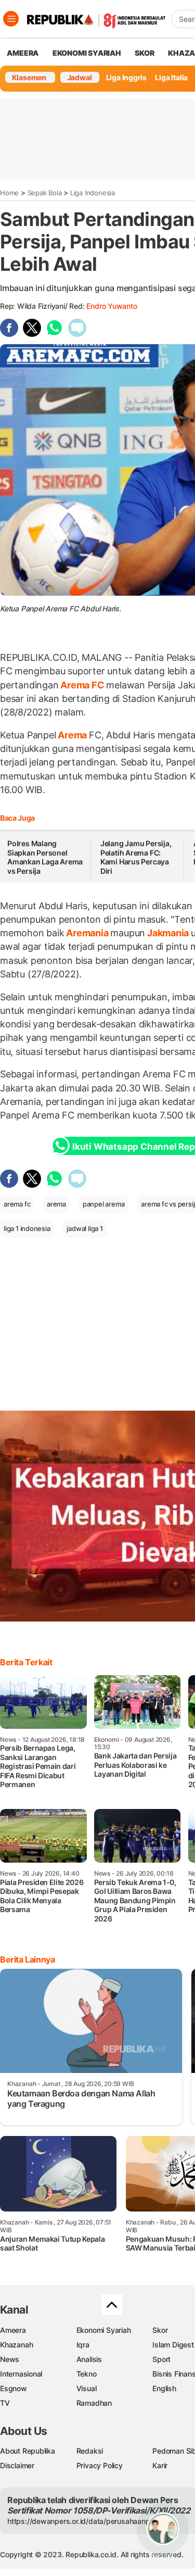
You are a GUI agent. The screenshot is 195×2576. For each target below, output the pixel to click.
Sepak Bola (45, 193)
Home (9, 193)
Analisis (89, 2359)
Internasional (21, 2374)
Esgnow (14, 2388)
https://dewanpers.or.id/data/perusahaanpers (84, 2521)
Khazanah (16, 2345)
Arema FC (82, 685)
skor (144, 53)
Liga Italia (171, 77)
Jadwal (80, 77)
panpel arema (103, 1204)
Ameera (13, 2330)
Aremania (87, 933)
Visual (87, 2388)
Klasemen (29, 77)
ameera (23, 53)
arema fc (17, 1204)
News (10, 2359)
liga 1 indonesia (27, 1228)
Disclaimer (17, 2465)
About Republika (28, 2451)
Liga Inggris (126, 77)
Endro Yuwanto (112, 306)
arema (56, 1204)
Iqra (83, 2345)
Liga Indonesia (93, 193)
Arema (72, 735)
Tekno (87, 2374)
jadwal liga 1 (84, 1228)
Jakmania (168, 933)
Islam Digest (173, 2345)
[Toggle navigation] (11, 19)
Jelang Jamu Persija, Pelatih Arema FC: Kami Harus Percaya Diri (136, 857)
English (164, 2388)
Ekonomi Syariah (87, 53)
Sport (161, 2359)
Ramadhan (94, 2403)
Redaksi (90, 2451)
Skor (160, 2330)
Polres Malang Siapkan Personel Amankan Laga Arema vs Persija (45, 857)
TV (5, 2403)
